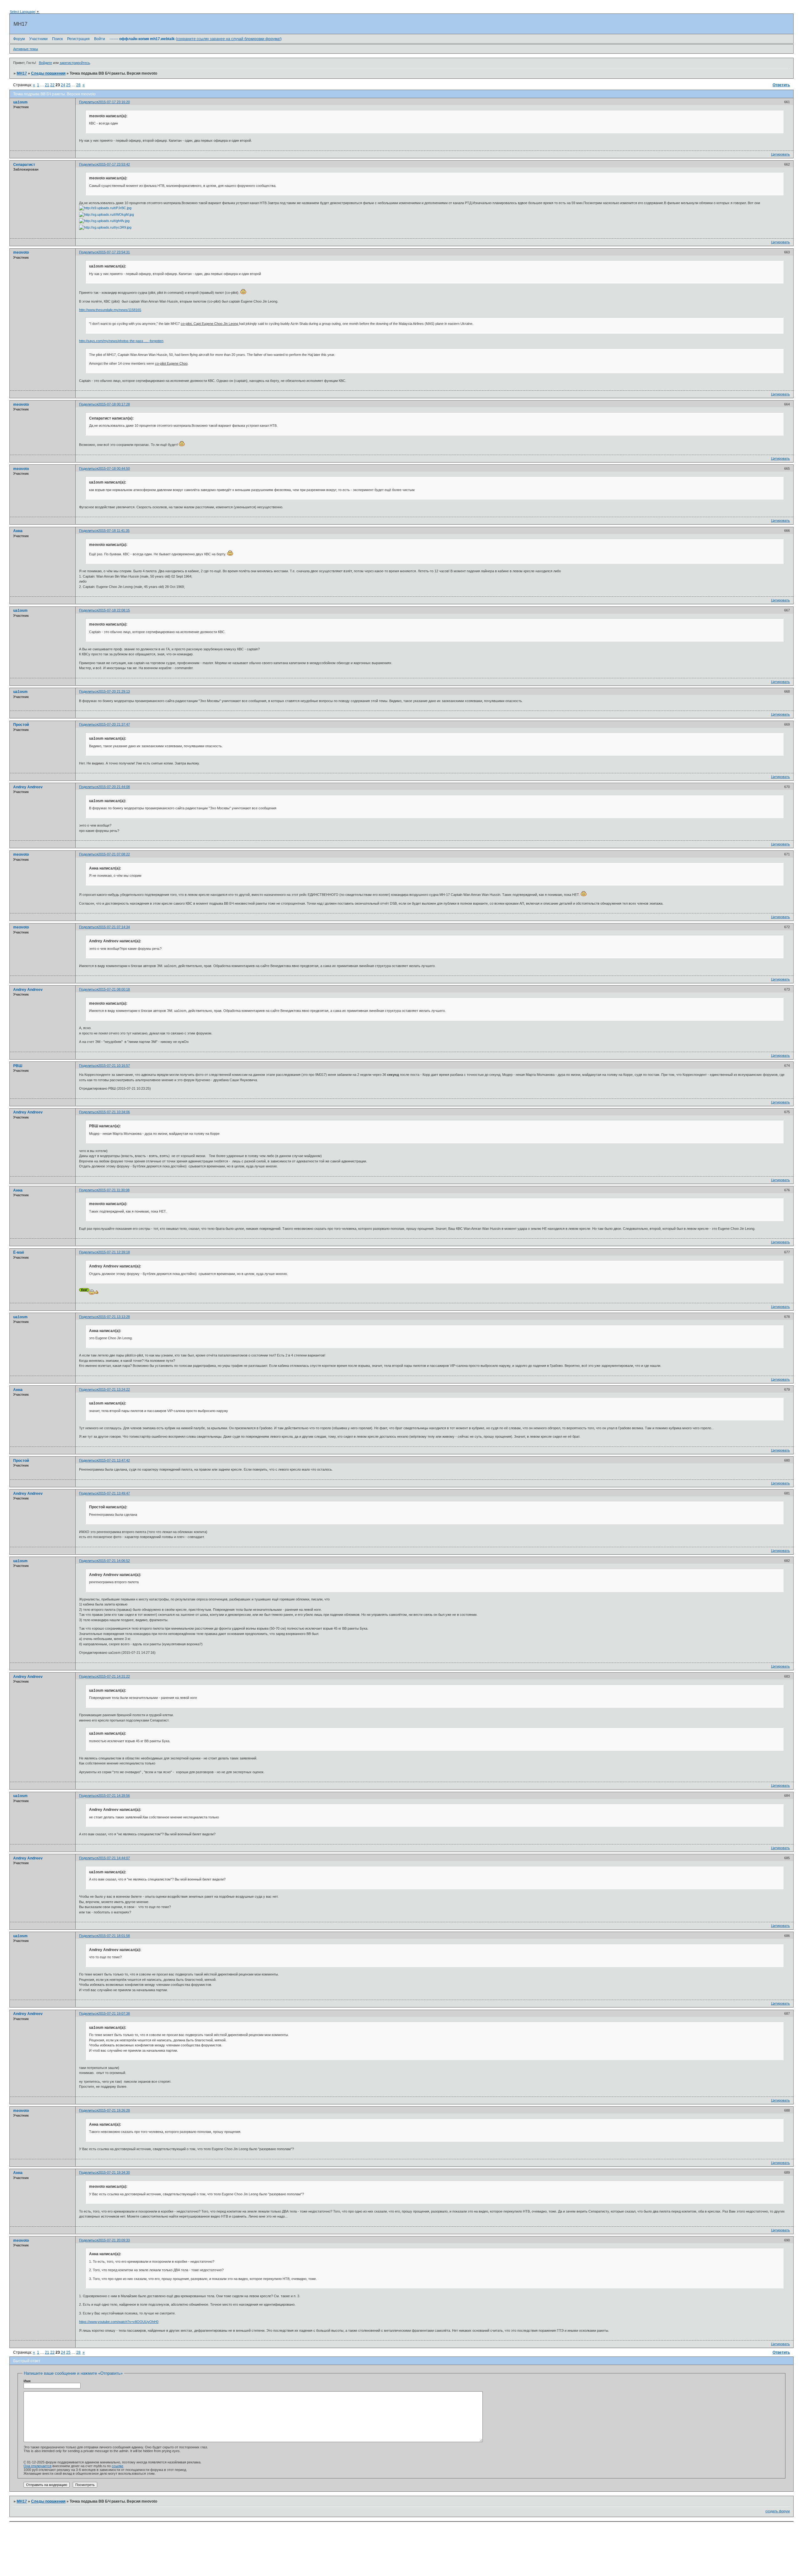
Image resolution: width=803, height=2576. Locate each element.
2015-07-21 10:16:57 (114, 1066)
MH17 (22, 73)
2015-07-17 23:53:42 (114, 164)
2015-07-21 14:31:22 (114, 1676)
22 (52, 85)
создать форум (778, 2511)
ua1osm (20, 102)
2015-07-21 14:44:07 (114, 1858)
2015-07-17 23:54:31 (114, 252)
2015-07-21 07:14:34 (114, 927)
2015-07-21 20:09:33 (114, 2240)
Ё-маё (19, 1252)
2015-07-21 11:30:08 (114, 1190)
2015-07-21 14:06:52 (114, 1561)
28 (78, 85)
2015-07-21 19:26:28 (114, 2110)
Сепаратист (24, 165)
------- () (196, 39)
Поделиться (89, 102)
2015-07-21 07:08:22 (114, 854)
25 (68, 85)
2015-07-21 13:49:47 (114, 1493)
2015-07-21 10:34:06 (114, 1112)
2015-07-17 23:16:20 (114, 102)
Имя (27, 2381)
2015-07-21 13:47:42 (114, 1460)
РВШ (18, 1066)
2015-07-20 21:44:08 (114, 787)
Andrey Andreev (28, 787)
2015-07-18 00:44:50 (114, 468)
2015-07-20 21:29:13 (114, 691)
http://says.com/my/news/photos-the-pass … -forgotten (121, 341)
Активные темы (26, 49)
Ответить (781, 85)
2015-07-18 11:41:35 (114, 531)
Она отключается (37, 2466)
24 (63, 85)
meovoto (21, 252)
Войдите (45, 63)
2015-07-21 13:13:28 (114, 1317)
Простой (21, 725)
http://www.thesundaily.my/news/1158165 (110, 310)
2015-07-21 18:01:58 (114, 1936)
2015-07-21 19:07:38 (114, 2013)
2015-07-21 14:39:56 (114, 1796)
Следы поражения (48, 73)
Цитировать (780, 154)
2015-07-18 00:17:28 (114, 404)
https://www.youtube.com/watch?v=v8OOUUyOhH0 (119, 2322)
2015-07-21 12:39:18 (114, 1252)
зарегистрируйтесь (75, 63)
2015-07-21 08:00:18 (114, 989)
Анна (18, 531)
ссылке (117, 2466)
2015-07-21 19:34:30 (114, 2172)
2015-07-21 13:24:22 (114, 1389)
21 (47, 85)
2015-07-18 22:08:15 (114, 610)
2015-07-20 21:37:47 (114, 724)
